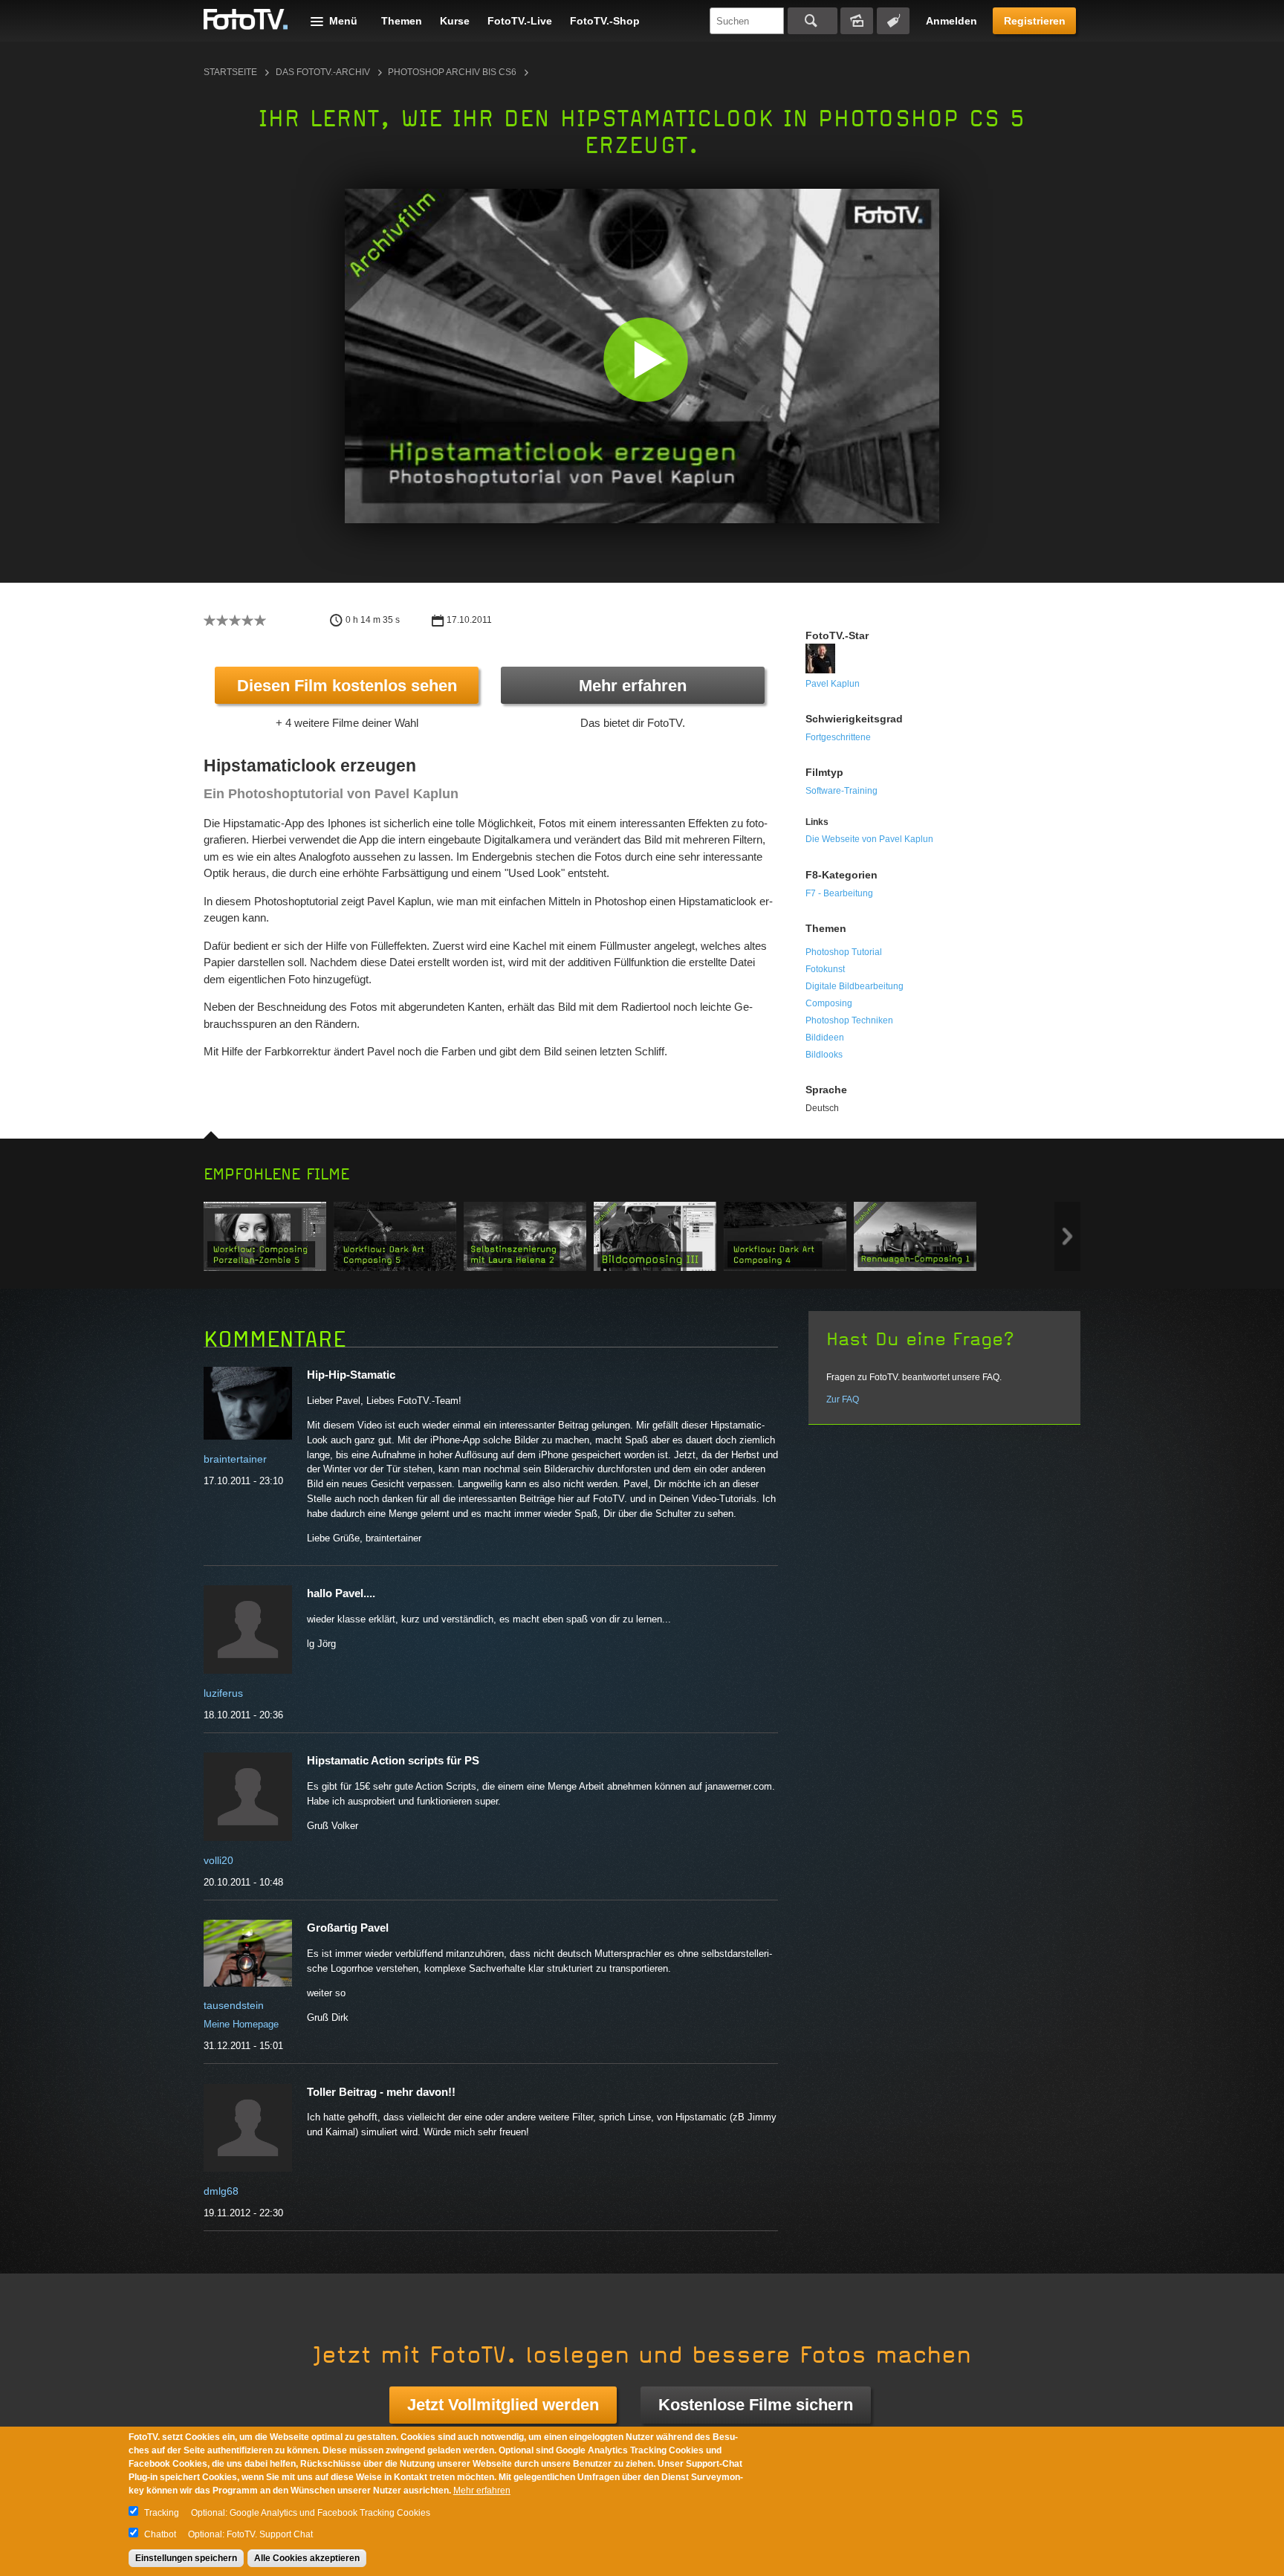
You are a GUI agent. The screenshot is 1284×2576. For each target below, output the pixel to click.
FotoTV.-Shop (605, 21)
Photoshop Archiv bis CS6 (452, 72)
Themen (402, 21)
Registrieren (1035, 21)
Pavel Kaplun (833, 684)
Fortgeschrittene (838, 737)
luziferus (223, 1693)
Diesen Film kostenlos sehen (347, 686)
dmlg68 (221, 2191)
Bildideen (825, 1038)
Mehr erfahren (633, 686)
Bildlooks (824, 1055)
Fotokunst (825, 969)
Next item (1067, 1236)
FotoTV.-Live (520, 21)
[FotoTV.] (246, 20)
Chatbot (160, 2534)
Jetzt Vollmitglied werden (503, 2405)
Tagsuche (893, 21)
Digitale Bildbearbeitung (855, 986)
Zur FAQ (843, 1399)
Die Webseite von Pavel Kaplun (869, 839)
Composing (829, 1003)
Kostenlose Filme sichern (756, 2405)
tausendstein (234, 2005)
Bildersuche (857, 21)
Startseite (230, 72)
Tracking (162, 2513)
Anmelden (951, 21)
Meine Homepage (241, 2024)
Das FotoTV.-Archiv (323, 72)
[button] (645, 359)
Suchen (813, 21)
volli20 (218, 1860)
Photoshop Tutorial (844, 952)
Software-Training (842, 791)
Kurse (455, 21)
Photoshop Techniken (849, 1020)
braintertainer (235, 1459)
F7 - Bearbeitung (839, 893)
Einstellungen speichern (186, 2558)
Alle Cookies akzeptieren (307, 2558)
